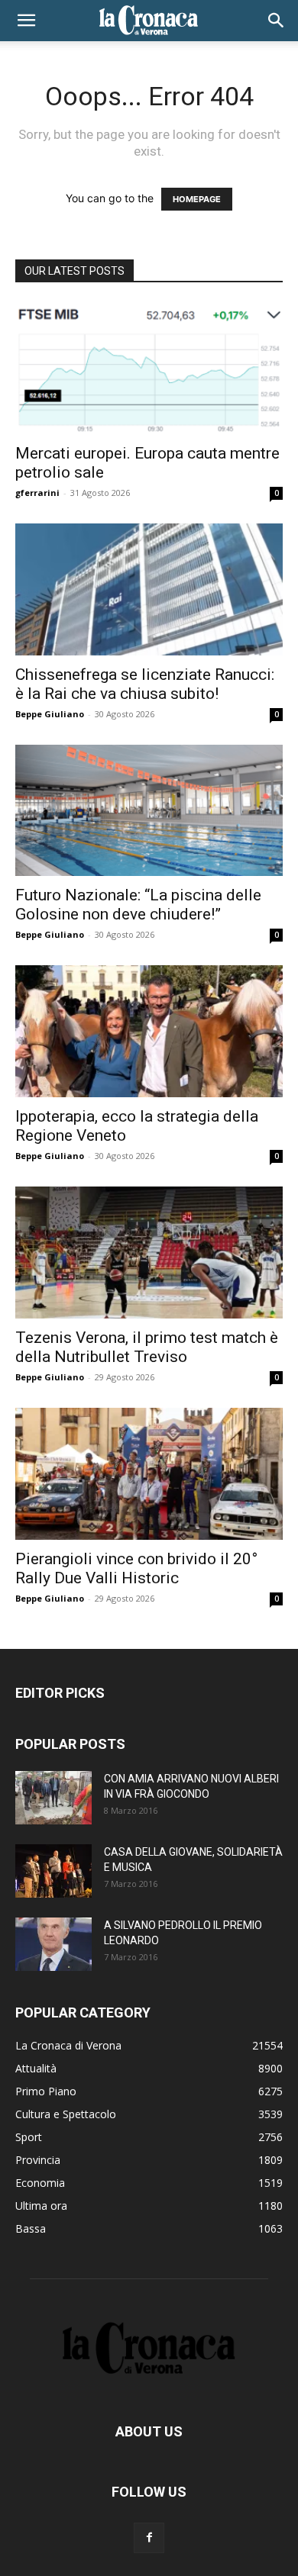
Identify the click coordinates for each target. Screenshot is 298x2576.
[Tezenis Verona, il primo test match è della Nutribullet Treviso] (149, 1253)
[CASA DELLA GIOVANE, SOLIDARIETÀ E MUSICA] (53, 1871)
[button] (26, 21)
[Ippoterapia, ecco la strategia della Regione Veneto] (149, 1031)
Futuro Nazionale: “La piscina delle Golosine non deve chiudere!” (138, 905)
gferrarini (37, 493)
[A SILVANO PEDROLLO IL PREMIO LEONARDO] (53, 1944)
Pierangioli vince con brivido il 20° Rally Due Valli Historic (136, 1568)
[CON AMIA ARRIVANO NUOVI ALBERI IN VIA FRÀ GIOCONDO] (53, 1798)
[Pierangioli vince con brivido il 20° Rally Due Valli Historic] (149, 1474)
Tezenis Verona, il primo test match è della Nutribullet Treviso (147, 1347)
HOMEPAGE (197, 199)
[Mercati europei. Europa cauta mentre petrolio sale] (149, 368)
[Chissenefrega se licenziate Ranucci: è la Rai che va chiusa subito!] (149, 589)
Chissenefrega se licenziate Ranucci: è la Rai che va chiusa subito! (145, 684)
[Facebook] (149, 2538)
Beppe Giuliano (50, 714)
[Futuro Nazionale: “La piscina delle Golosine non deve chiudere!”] (149, 811)
